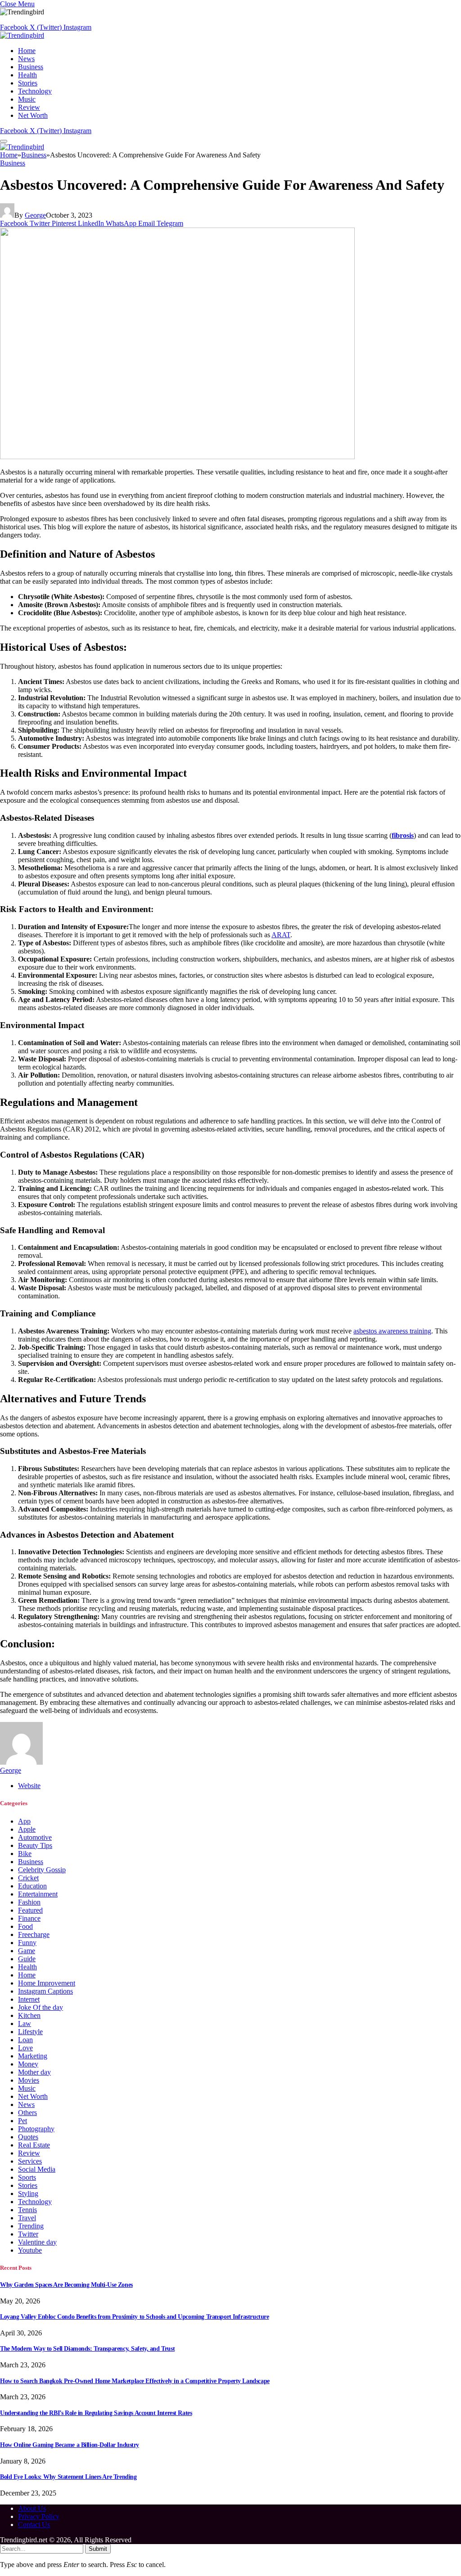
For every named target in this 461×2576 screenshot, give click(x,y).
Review (29, 107)
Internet (29, 1999)
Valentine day (37, 2242)
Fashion (29, 1902)
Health (27, 75)
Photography (36, 2129)
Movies (29, 2080)
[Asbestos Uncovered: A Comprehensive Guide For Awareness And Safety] (177, 457)
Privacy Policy (39, 2516)
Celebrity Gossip (42, 1870)
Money (28, 2064)
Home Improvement (47, 1983)
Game (27, 1951)
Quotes (28, 2137)
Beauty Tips (35, 1845)
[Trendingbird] (22, 35)
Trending (31, 2226)
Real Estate (34, 2145)
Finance (29, 1918)
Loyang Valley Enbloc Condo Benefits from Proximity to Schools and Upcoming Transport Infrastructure (134, 2317)
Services (30, 2161)
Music (27, 99)
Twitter (28, 2234)
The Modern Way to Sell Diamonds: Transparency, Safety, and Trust (87, 2349)
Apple (27, 1829)
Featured (30, 1910)
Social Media (37, 2169)
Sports (27, 2177)
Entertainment (38, 1894)
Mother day (34, 2072)
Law (25, 2024)
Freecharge (34, 1934)
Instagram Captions (45, 1991)
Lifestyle (30, 2032)
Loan (25, 2040)
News (26, 59)
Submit (98, 2549)
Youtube (30, 2250)
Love (25, 2048)
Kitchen (29, 2015)
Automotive (35, 1837)
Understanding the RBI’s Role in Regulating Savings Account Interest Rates (96, 2413)
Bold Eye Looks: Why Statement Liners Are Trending (68, 2477)
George (35, 215)
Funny (27, 1943)
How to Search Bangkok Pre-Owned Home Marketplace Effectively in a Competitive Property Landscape (135, 2381)
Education (32, 1886)
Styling (28, 2194)
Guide (27, 1959)
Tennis (27, 2210)
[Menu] (4, 141)
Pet (23, 2121)
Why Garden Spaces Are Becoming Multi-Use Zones (66, 2285)
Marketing (33, 2056)
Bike (25, 1854)
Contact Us (34, 2525)
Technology (35, 91)
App (24, 1821)
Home (27, 51)
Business (31, 67)
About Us (32, 2508)
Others (27, 2113)
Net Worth (33, 115)
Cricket (28, 1878)
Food (25, 1926)
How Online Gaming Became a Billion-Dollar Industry (70, 2445)
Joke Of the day (41, 2007)
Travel (27, 2218)
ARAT (281, 935)
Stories (28, 83)
